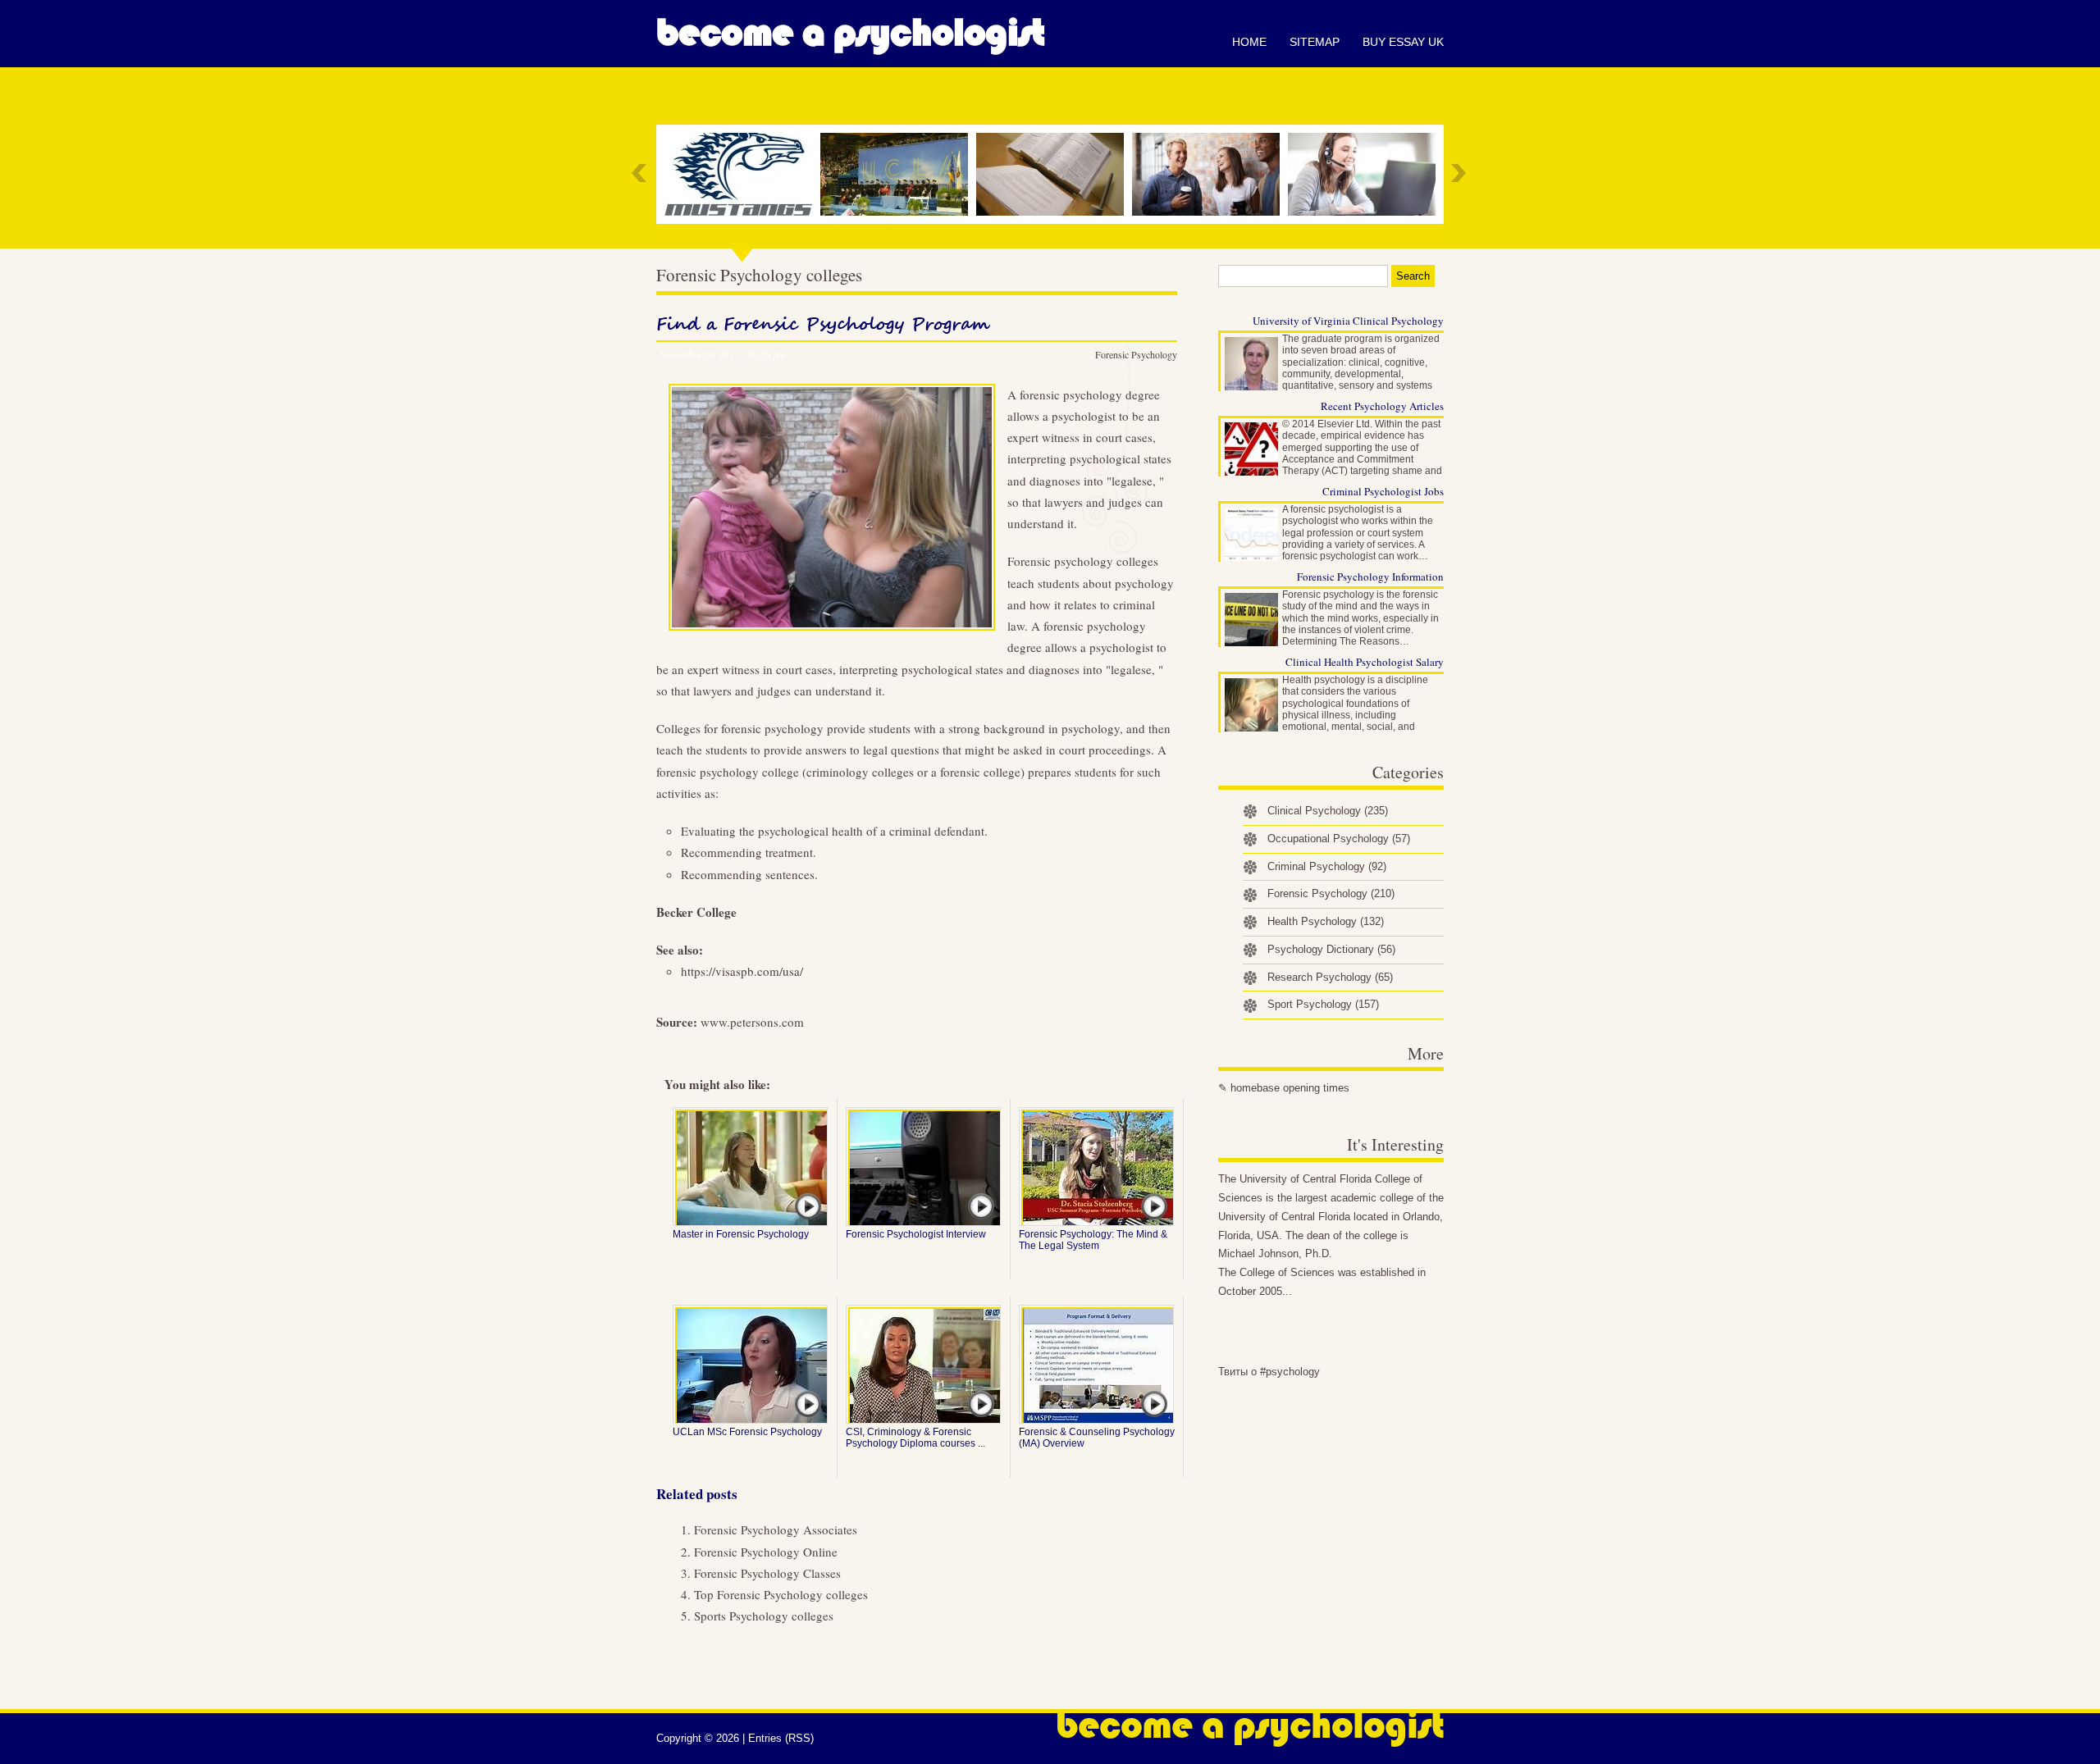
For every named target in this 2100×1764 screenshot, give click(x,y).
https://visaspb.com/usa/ (742, 971)
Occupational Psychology (1339, 839)
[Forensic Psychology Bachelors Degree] (742, 174)
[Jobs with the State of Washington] (1366, 174)
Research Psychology (1330, 977)
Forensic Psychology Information (1370, 577)
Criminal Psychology (1327, 866)
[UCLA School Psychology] (898, 174)
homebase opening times (1290, 1088)
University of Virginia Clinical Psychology (1348, 321)
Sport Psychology (1323, 1004)
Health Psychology (1326, 921)
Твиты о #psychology (1269, 1372)
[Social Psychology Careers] (1210, 174)
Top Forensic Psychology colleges (781, 1594)
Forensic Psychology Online (766, 1552)
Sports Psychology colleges (764, 1616)
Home (1249, 42)
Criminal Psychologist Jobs (1383, 491)
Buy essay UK (1403, 42)
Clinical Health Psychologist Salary (1365, 662)
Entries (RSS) (781, 1738)
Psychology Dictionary (1331, 949)
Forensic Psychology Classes (767, 1573)
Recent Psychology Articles (1382, 406)
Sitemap (1315, 42)
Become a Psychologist (850, 33)
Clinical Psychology (1328, 811)
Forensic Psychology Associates (776, 1529)
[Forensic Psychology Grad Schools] (1054, 174)
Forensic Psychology (1136, 354)
